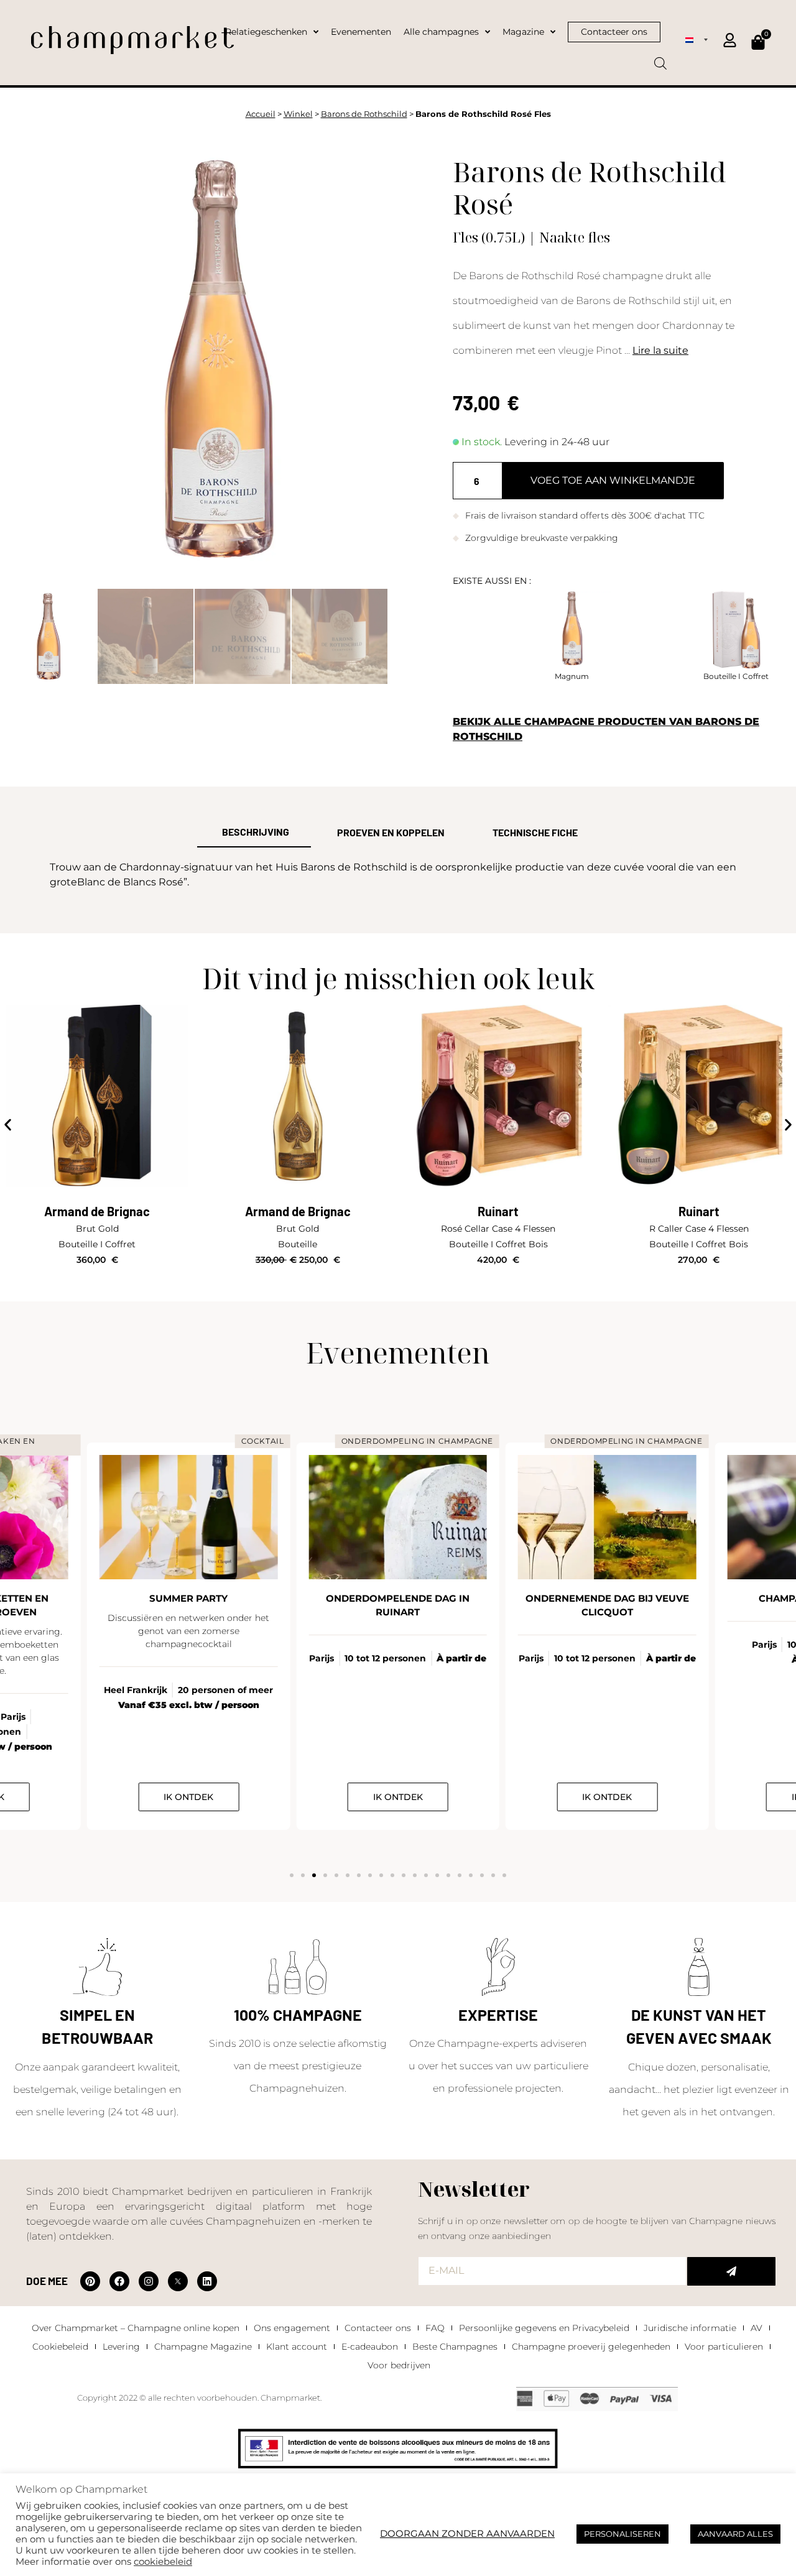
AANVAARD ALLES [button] (735, 2534)
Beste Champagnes (455, 2347)
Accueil (261, 114)
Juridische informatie (690, 2328)
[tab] (254, 833)
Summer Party (188, 1598)
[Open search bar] (660, 59)
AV (757, 2328)
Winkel (298, 114)
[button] (8, 1125)
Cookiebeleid (60, 2347)
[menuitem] (696, 39)
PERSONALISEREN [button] (622, 2534)
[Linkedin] (207, 2281)
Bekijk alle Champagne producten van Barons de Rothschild (606, 729)
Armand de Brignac (97, 1211)
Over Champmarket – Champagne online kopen (136, 2328)
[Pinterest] (90, 2281)
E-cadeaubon (370, 2347)
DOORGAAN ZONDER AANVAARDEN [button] (467, 2534)
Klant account (297, 2347)
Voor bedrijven (399, 2365)
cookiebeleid (163, 2562)
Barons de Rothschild (364, 114)
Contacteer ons (378, 2328)
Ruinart (498, 1211)
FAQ (435, 2328)
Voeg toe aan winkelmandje (613, 480)
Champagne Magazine (203, 2347)
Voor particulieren (724, 2347)
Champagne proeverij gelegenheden (591, 2347)
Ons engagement (292, 2328)
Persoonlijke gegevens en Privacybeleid (544, 2328)
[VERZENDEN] (731, 2271)
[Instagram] (149, 2281)
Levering (121, 2347)
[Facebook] (119, 2281)
